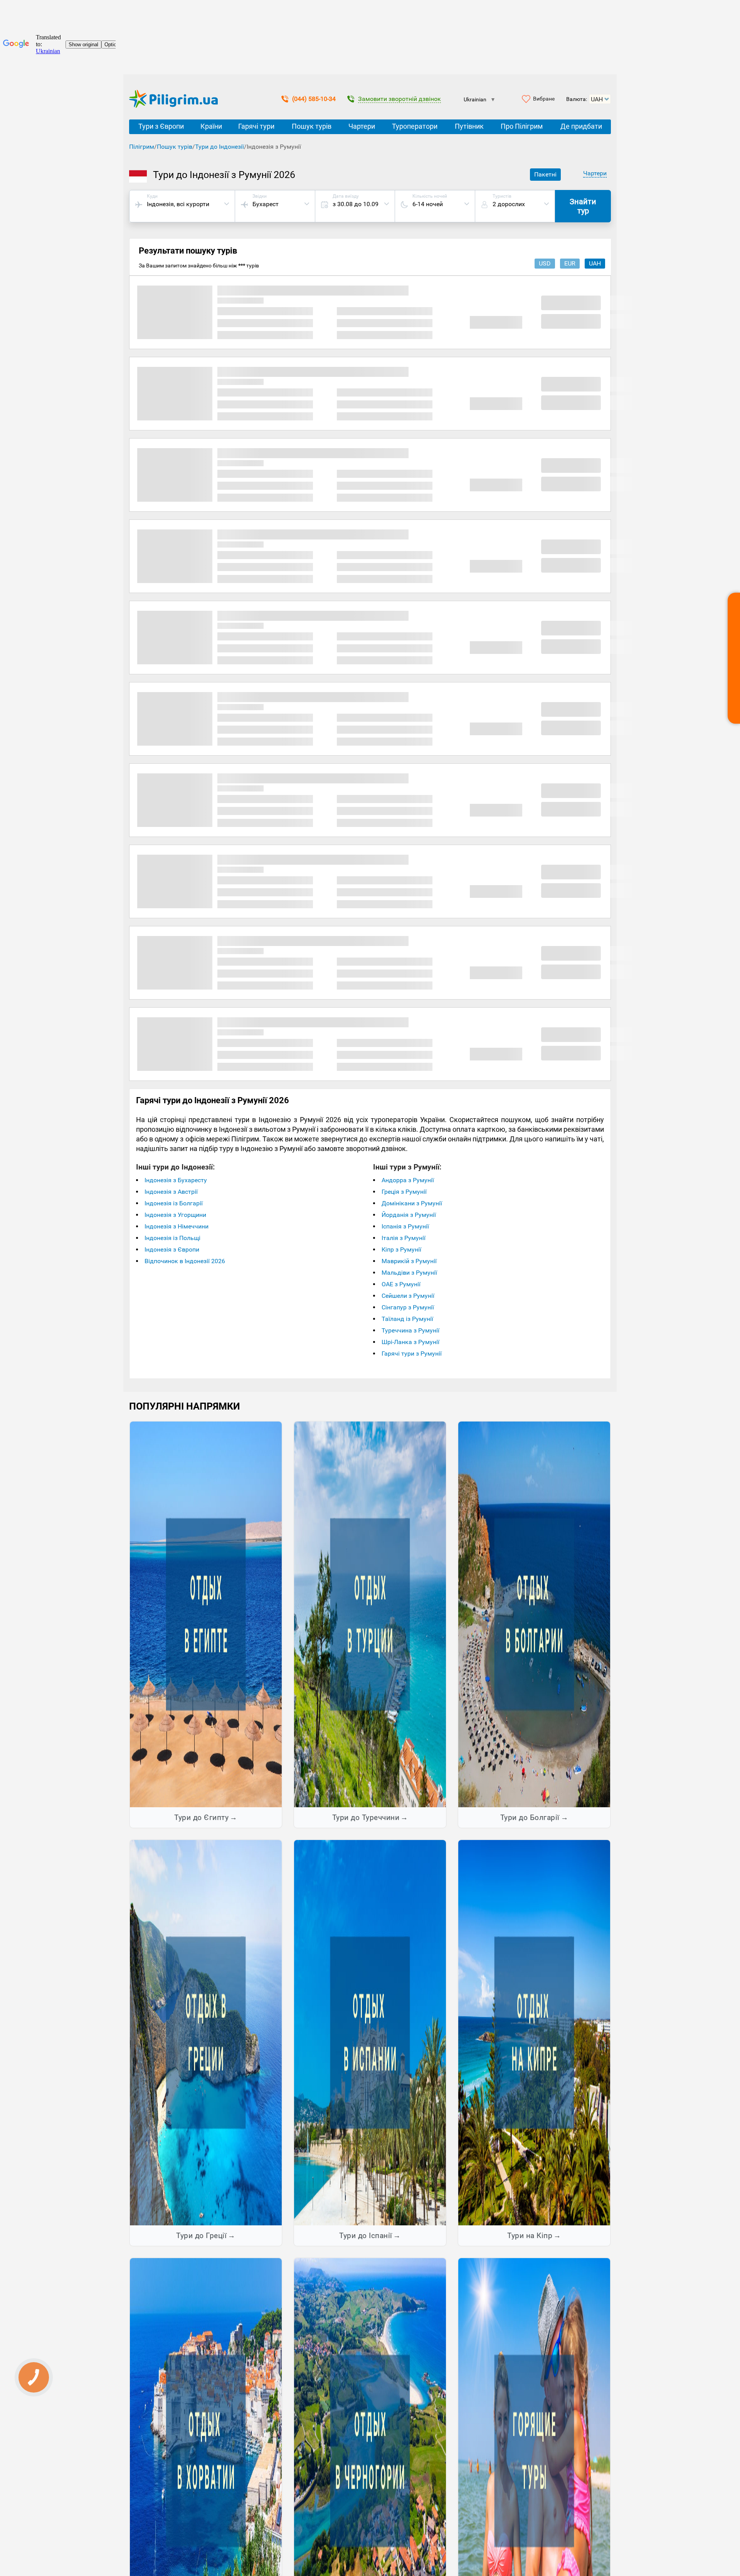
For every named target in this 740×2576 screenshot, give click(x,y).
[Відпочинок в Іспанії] (370, 2032)
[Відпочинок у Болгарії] (534, 1614)
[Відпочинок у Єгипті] (206, 1614)
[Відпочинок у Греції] (206, 2032)
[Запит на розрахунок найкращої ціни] (734, 658)
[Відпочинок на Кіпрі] (534, 2032)
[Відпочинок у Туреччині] (370, 1614)
